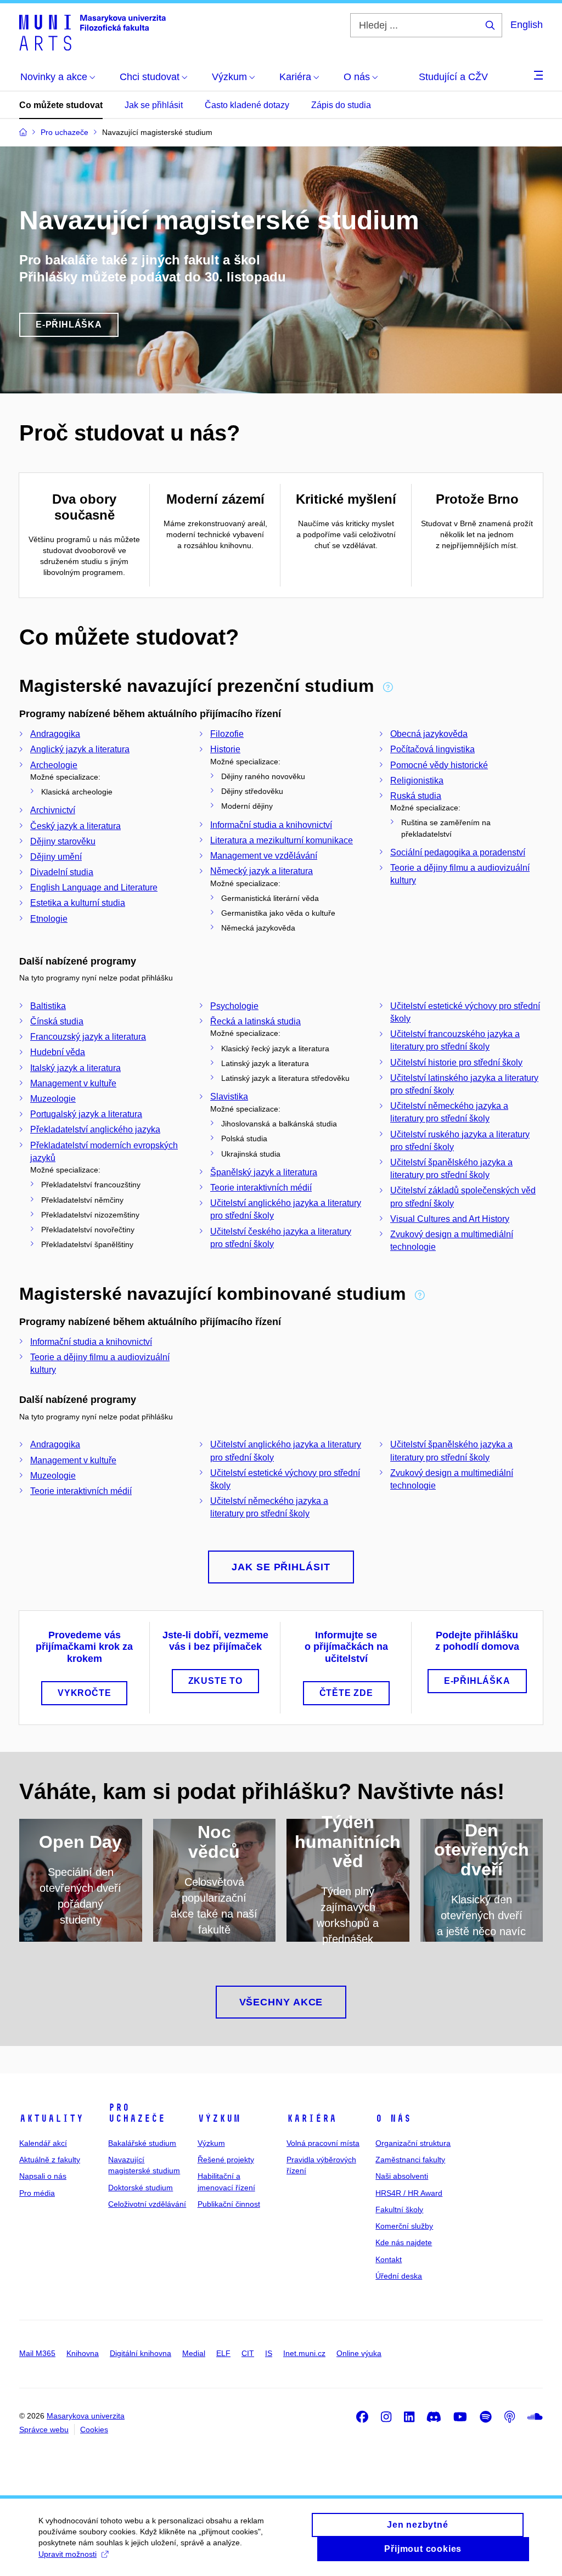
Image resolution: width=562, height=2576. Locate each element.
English (527, 25)
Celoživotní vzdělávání (147, 2204)
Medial (194, 2353)
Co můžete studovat (61, 105)
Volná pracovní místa (323, 2143)
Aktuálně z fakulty (50, 2160)
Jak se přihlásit (154, 105)
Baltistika (48, 1006)
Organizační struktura (413, 2143)
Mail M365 (37, 2353)
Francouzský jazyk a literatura (88, 1037)
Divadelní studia (62, 872)
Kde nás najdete (404, 2242)
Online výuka (359, 2353)
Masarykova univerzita (86, 2416)
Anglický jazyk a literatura (80, 749)
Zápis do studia (341, 105)
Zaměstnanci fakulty (410, 2160)
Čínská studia (57, 1021)
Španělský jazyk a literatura (264, 1172)
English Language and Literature (94, 887)
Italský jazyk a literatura (75, 1068)
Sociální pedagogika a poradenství (458, 852)
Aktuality (51, 2118)
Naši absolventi (402, 2176)
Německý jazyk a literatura (262, 871)
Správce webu (44, 2430)
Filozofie (227, 734)
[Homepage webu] (92, 32)
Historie (225, 749)
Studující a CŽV (453, 77)
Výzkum (219, 2118)
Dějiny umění (56, 857)
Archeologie (54, 765)
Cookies (94, 2430)
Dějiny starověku (63, 841)
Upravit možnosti (68, 2554)
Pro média (37, 2193)
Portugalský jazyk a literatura (86, 1114)
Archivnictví (53, 810)
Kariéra (311, 2118)
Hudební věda (58, 1052)
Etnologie (49, 919)
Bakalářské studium (142, 2143)
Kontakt (389, 2259)
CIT (248, 2353)
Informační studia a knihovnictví (271, 825)
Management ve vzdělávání (264, 856)
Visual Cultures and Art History (450, 1219)
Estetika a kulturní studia (78, 903)
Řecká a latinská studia (255, 1021)
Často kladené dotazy (247, 105)
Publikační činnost (229, 2204)
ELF (223, 2353)
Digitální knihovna (140, 2353)
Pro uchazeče (137, 2113)
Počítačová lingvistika (432, 749)
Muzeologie (53, 1099)
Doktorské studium (140, 2188)
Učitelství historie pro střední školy (456, 1062)
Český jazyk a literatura (75, 826)
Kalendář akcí (43, 2143)
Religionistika (417, 780)
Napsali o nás (43, 2176)
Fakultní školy (399, 2209)
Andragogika (55, 734)
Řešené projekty (226, 2160)
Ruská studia (416, 796)
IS (269, 2353)
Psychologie (234, 1006)
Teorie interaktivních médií (261, 1188)
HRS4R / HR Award (409, 2193)
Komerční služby (404, 2226)
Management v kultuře (73, 1083)
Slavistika (229, 1097)
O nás (393, 2118)
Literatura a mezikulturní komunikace (282, 840)
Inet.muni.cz (304, 2353)
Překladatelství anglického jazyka (95, 1129)
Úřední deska (399, 2276)
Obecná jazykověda (429, 734)
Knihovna (83, 2353)
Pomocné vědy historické (439, 765)
